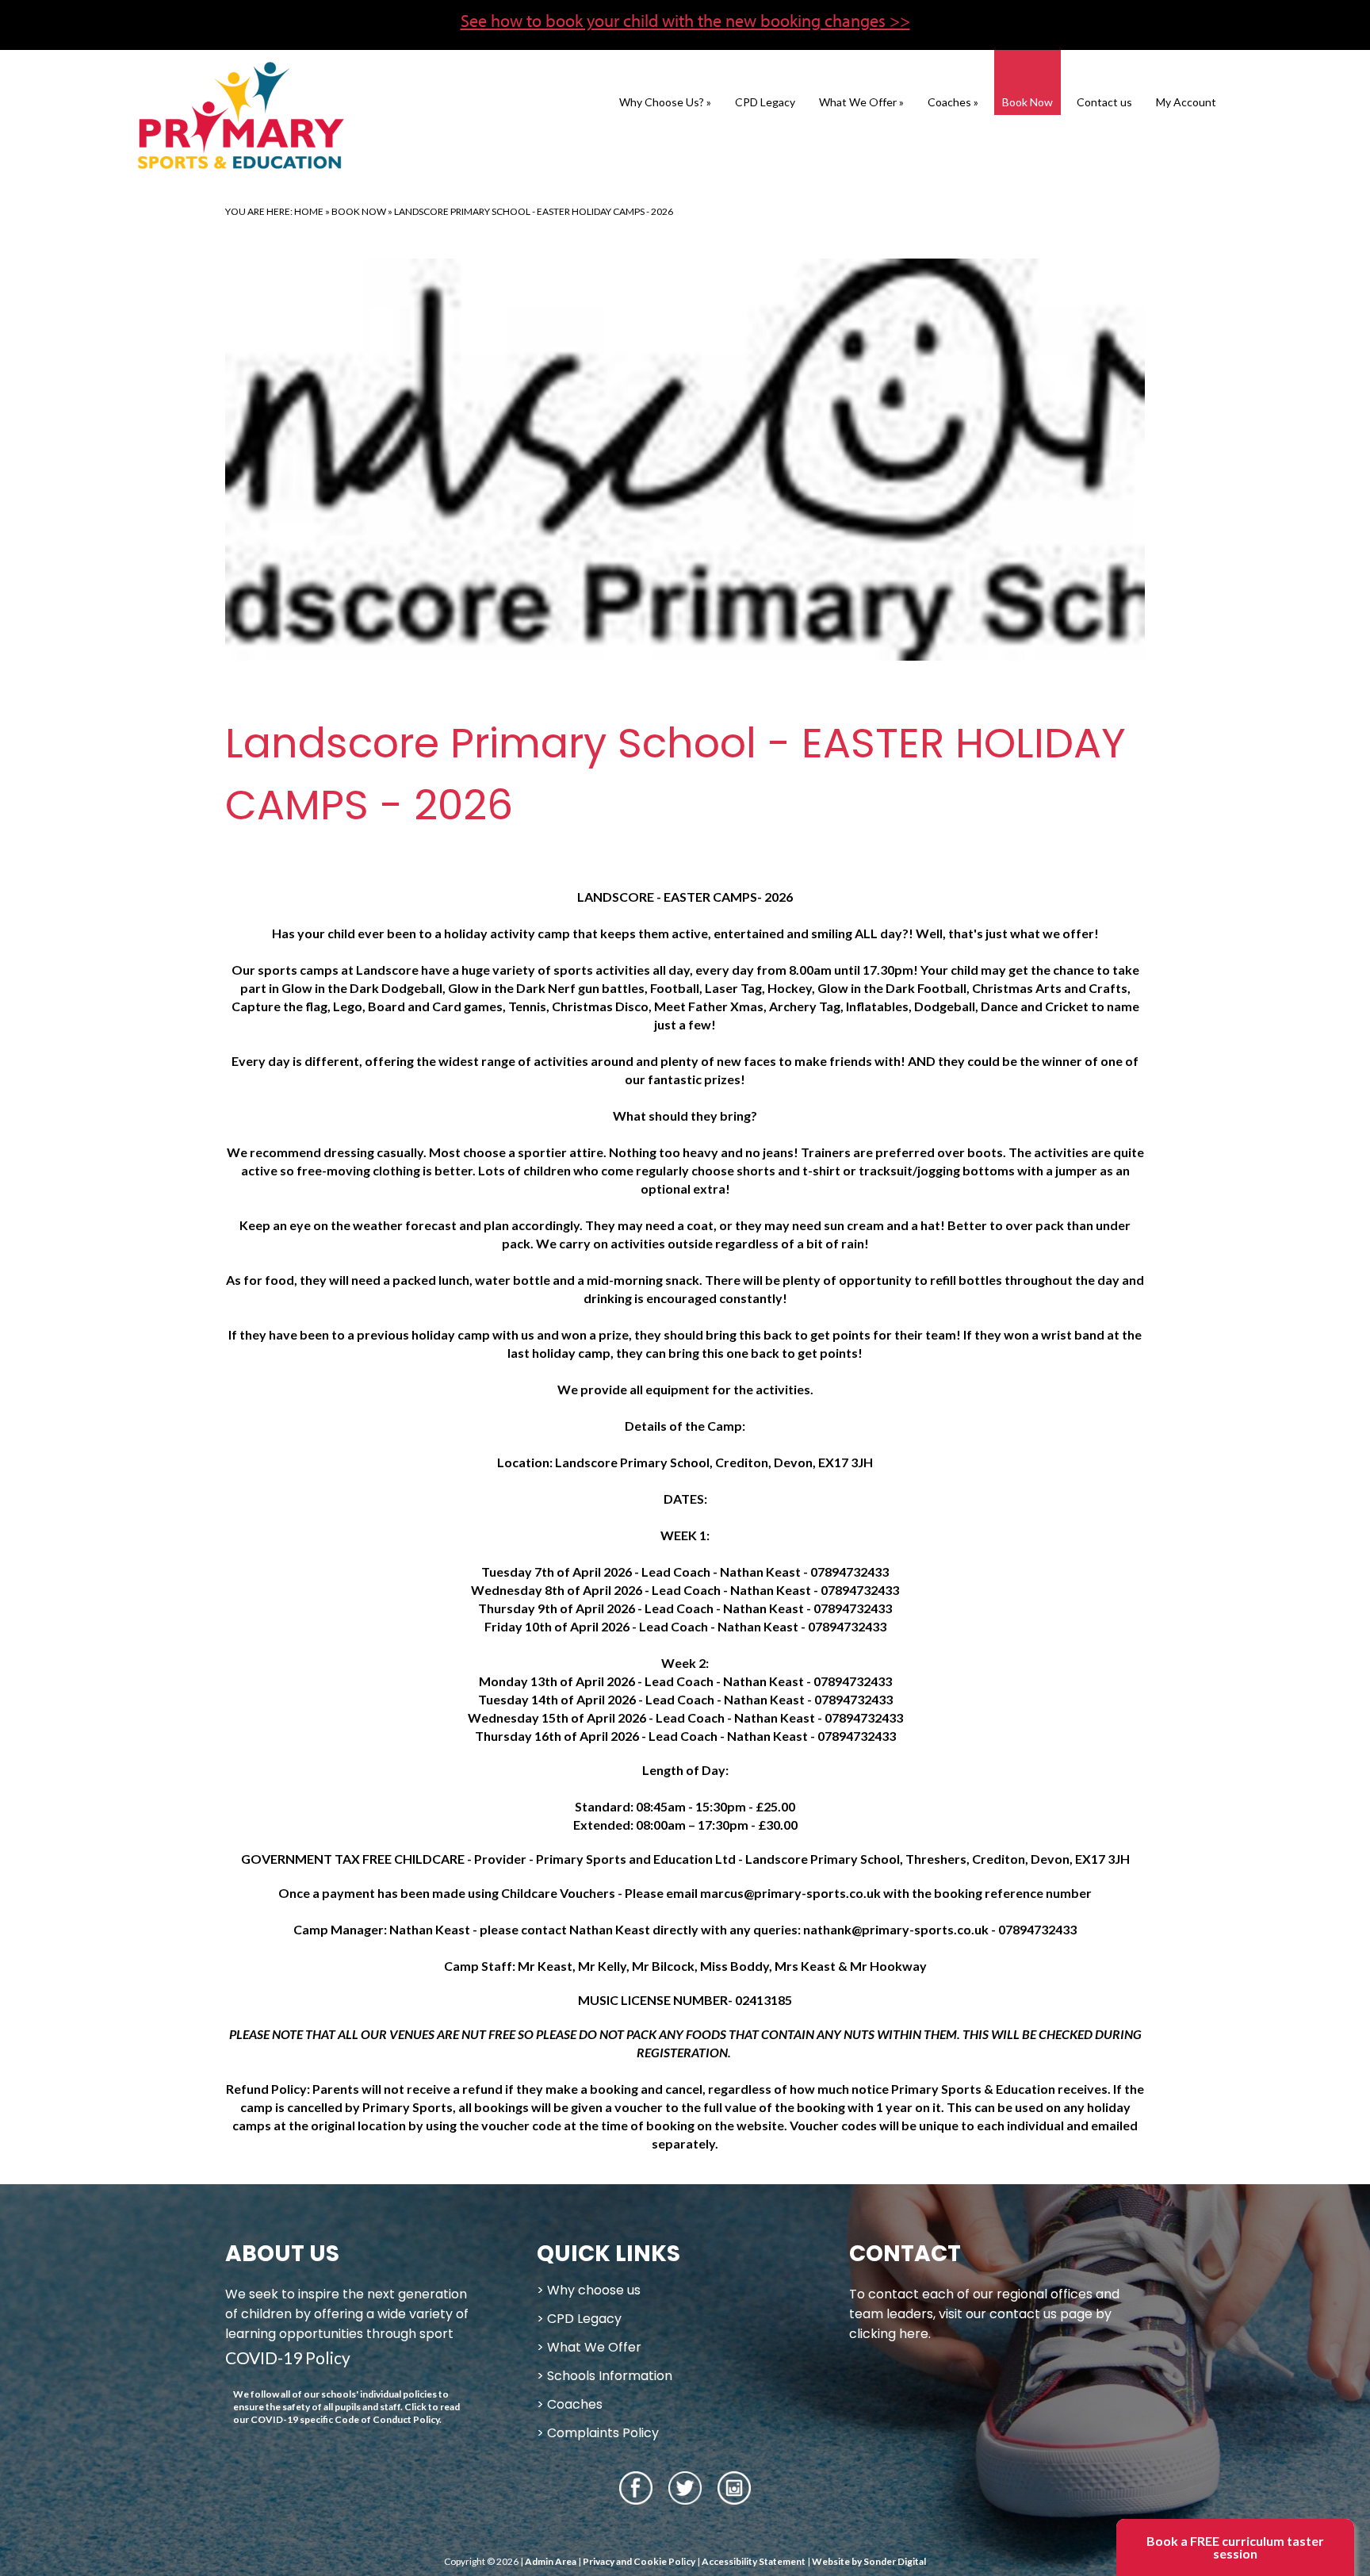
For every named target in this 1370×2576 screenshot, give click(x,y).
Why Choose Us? (665, 102)
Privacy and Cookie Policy (639, 2561)
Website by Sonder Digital (869, 2561)
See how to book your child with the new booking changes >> (685, 21)
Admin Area (551, 2561)
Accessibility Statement (754, 2561)
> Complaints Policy (598, 2433)
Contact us (1104, 102)
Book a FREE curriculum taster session (1235, 2547)
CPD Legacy (765, 102)
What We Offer (861, 102)
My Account (1186, 102)
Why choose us (594, 2290)
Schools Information (610, 2376)
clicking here (889, 2334)
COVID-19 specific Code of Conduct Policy (345, 2419)
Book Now (1027, 102)
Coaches (953, 102)
